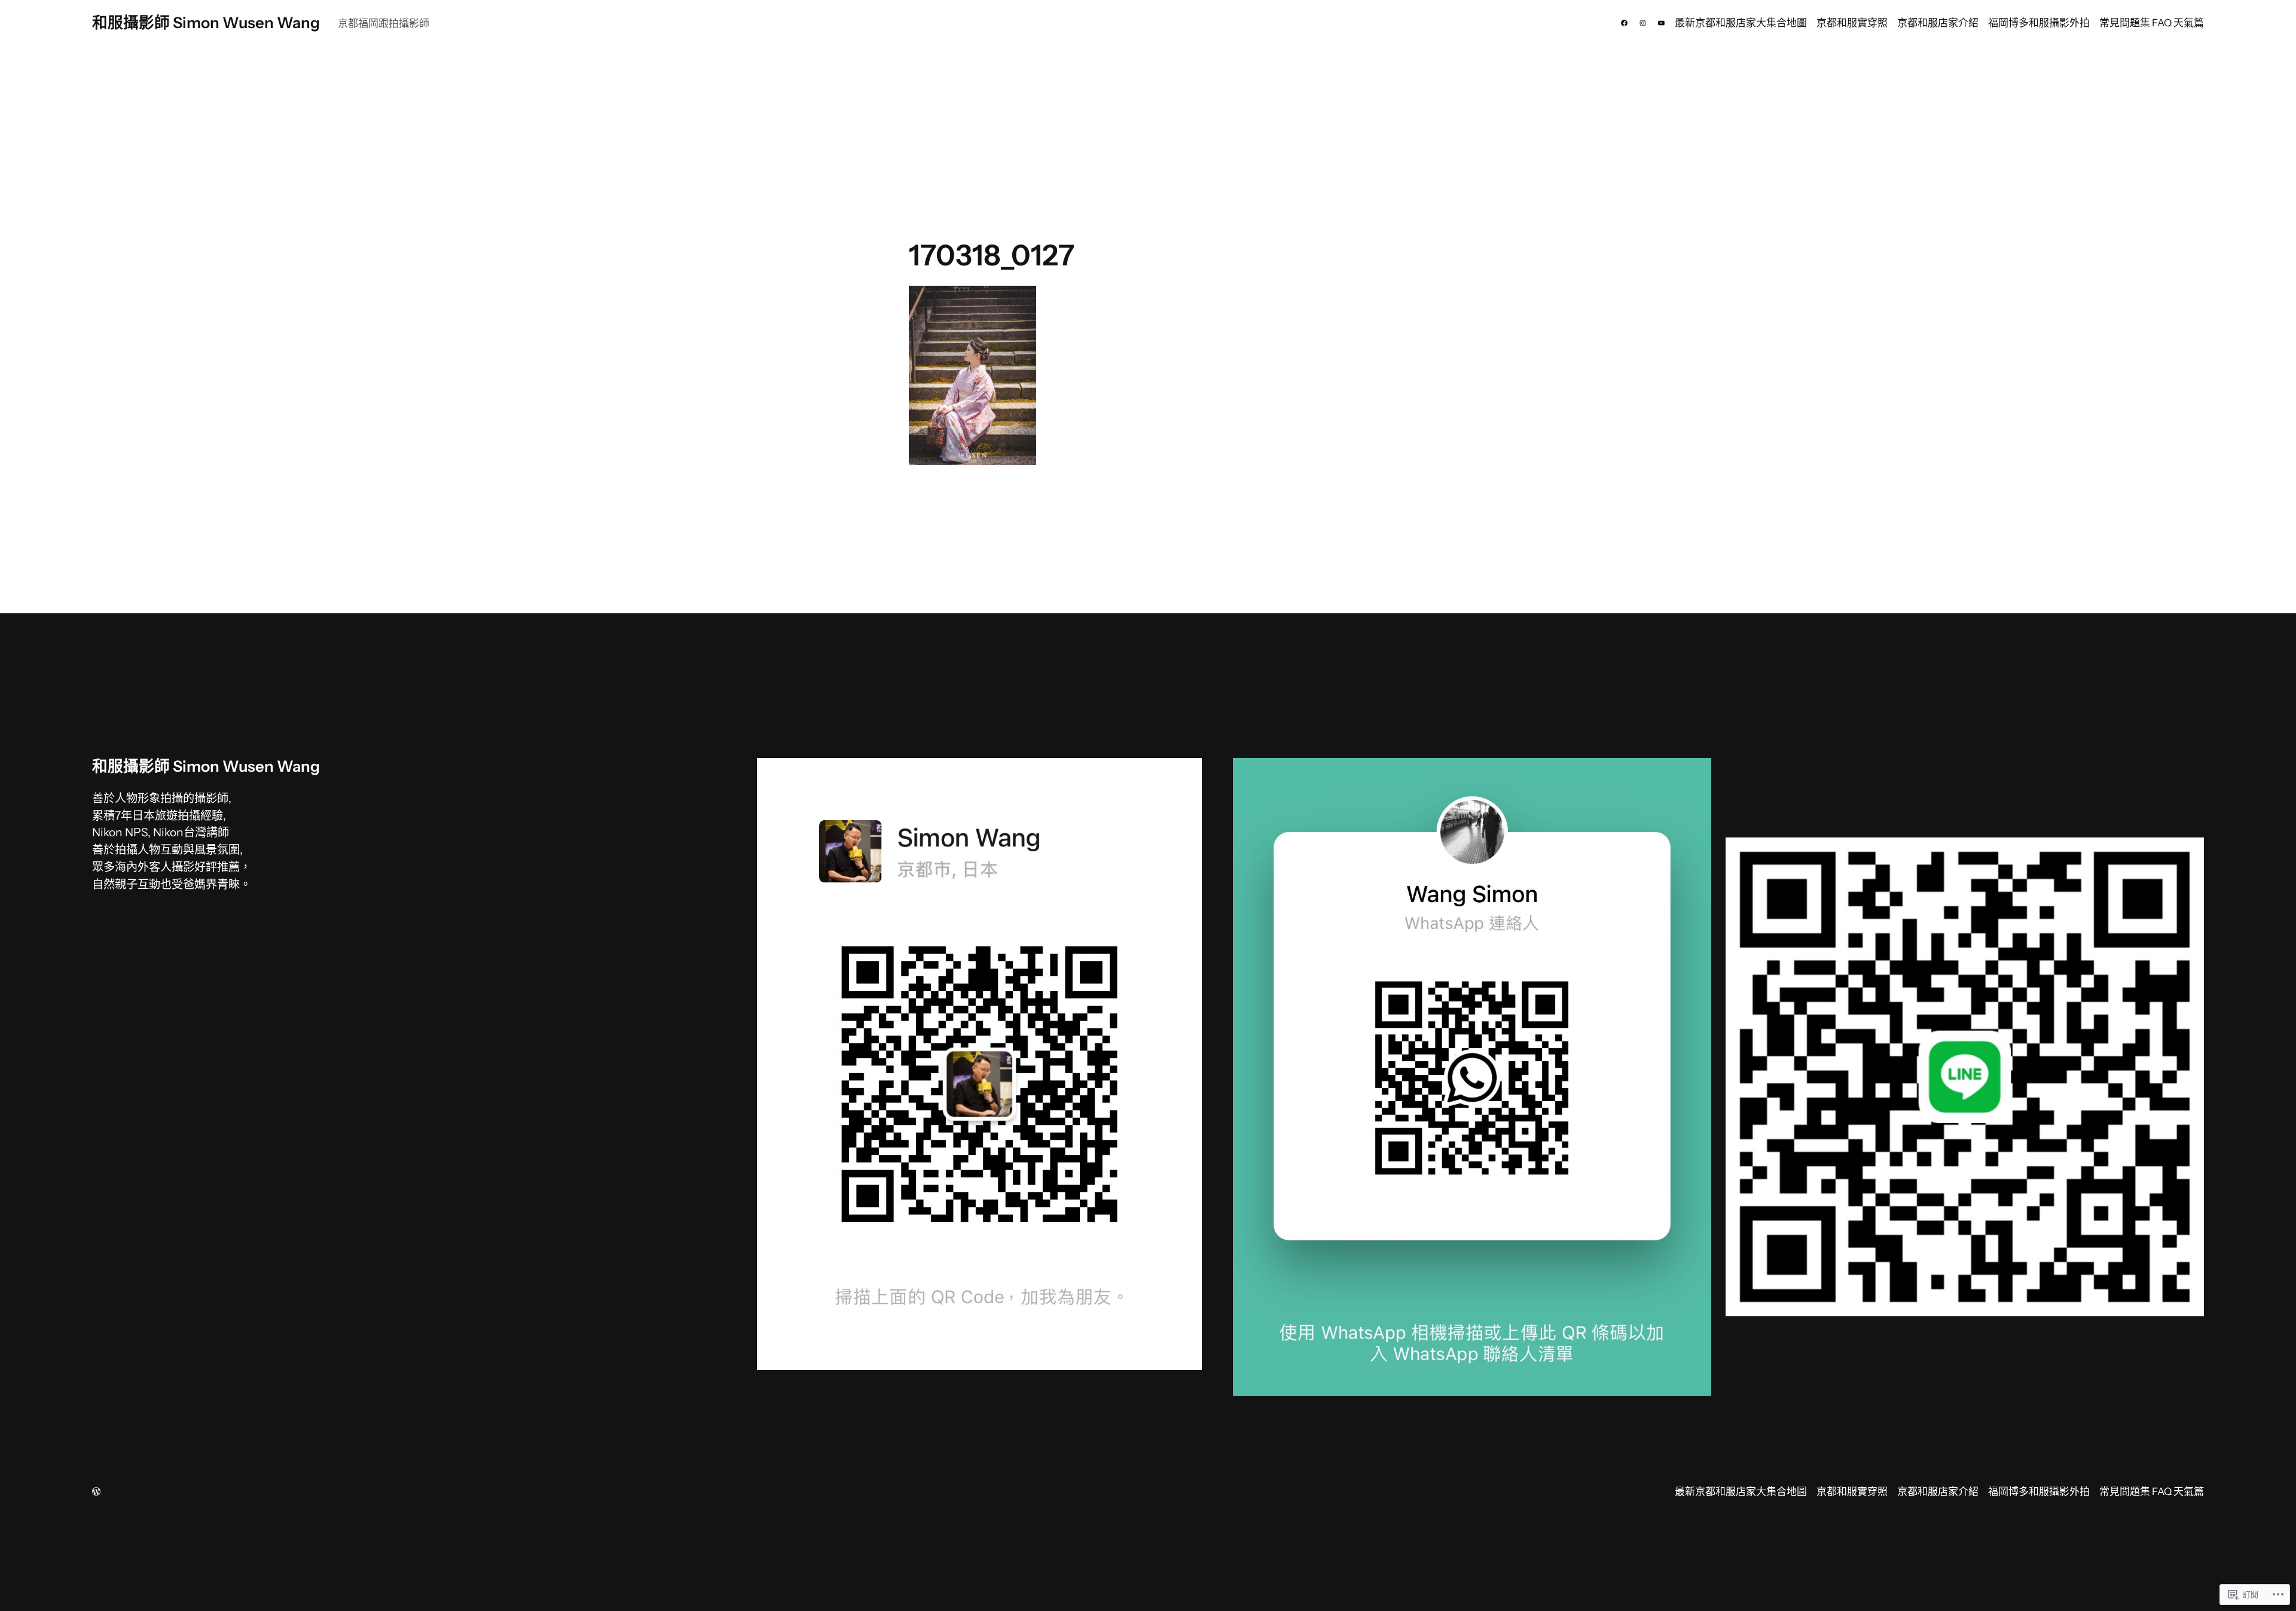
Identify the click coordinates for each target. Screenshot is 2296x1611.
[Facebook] (1624, 23)
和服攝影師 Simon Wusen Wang (206, 22)
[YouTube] (1661, 23)
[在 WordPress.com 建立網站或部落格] (96, 1493)
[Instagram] (1643, 23)
